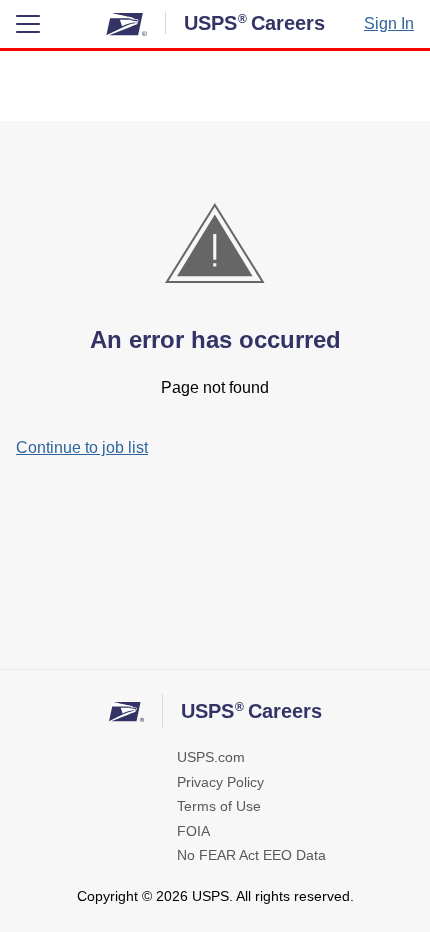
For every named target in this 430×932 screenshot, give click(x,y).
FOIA (193, 831)
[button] (28, 24)
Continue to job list (82, 447)
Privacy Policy (220, 782)
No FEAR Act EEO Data (251, 855)
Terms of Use (219, 806)
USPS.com (211, 757)
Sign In (389, 23)
